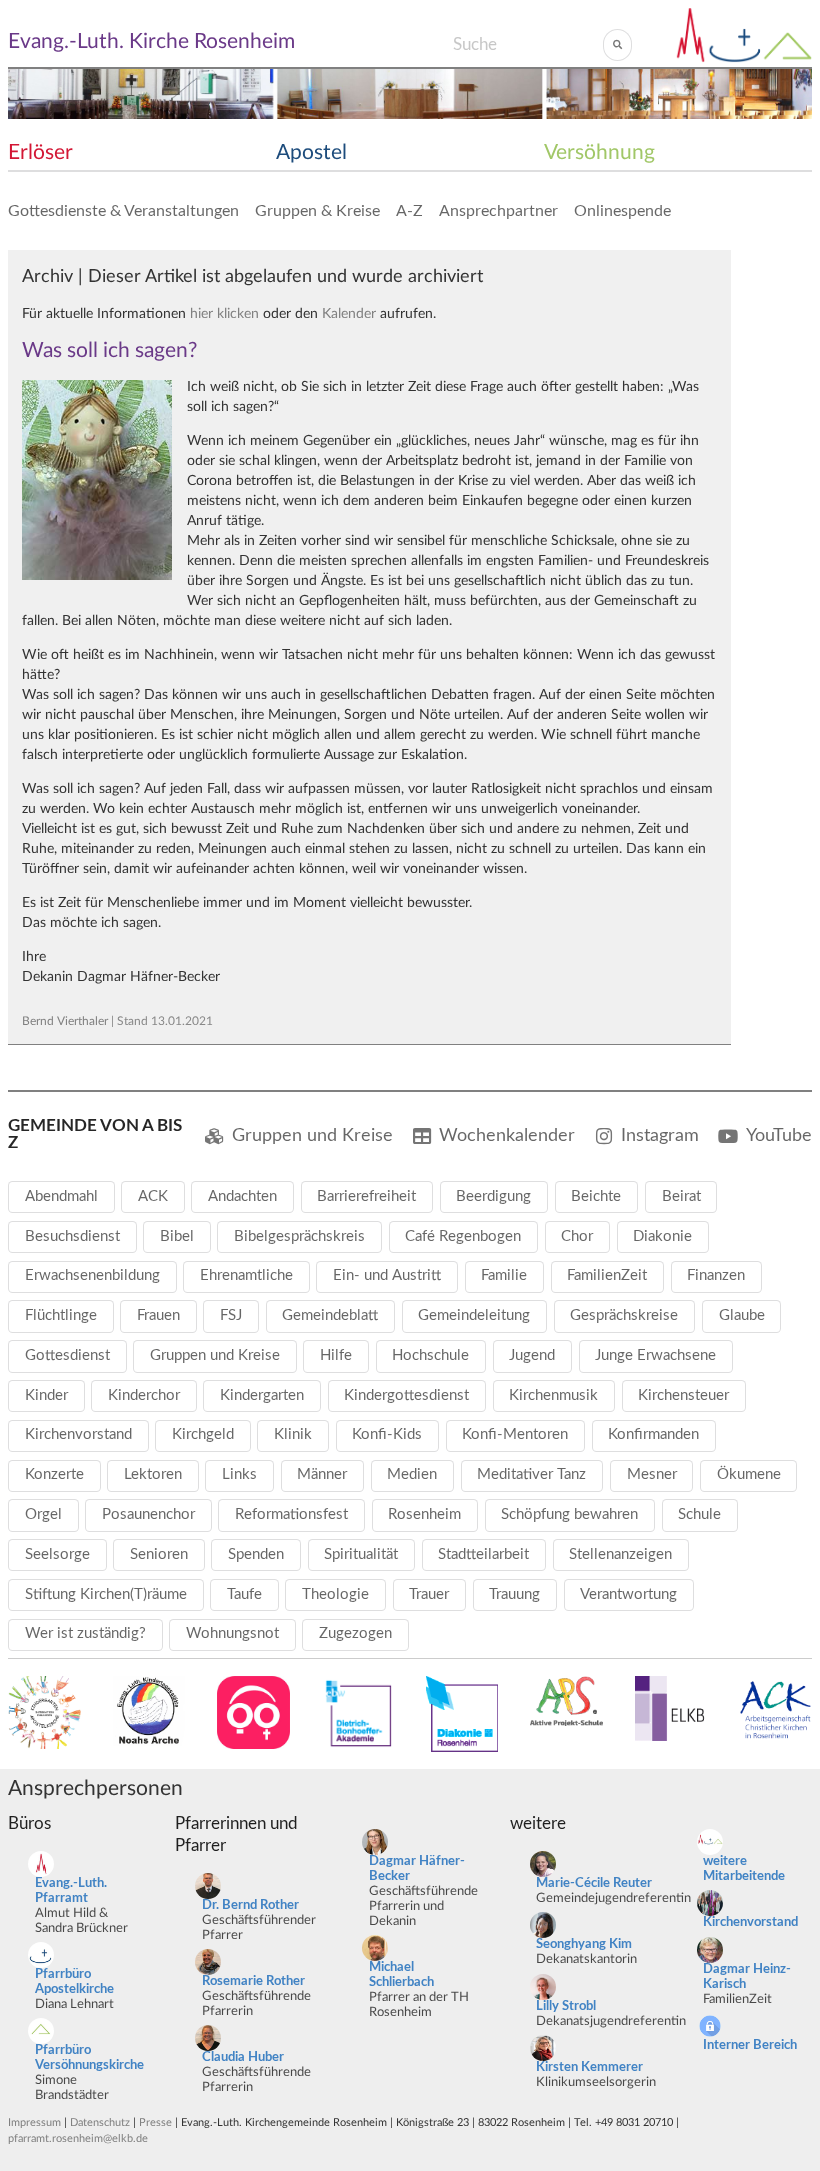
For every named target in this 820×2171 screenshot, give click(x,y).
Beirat (681, 1196)
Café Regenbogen (463, 1236)
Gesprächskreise (624, 1315)
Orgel (43, 1514)
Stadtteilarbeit (483, 1554)
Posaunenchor (148, 1514)
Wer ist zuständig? (85, 1633)
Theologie (335, 1594)
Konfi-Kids (387, 1434)
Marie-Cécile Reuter (594, 1883)
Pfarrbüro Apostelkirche (74, 1982)
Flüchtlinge (61, 1315)
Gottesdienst (67, 1355)
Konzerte (54, 1474)
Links (239, 1474)
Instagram (660, 1135)
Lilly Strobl (566, 2006)
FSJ (231, 1315)
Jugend (532, 1355)
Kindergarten (262, 1395)
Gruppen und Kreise (312, 1135)
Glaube (742, 1315)
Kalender (349, 314)
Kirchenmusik (553, 1395)
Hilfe (336, 1355)
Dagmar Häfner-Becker (417, 1869)
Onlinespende (622, 211)
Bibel (177, 1236)
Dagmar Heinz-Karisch (747, 1977)
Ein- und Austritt (387, 1275)
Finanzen (716, 1275)
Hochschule (430, 1355)
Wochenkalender (507, 1135)
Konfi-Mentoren (515, 1434)
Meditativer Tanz (531, 1474)
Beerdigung (493, 1196)
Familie (504, 1275)
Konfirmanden (653, 1434)
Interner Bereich (750, 2045)
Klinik (293, 1434)
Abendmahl (61, 1196)
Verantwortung (628, 1594)
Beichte (596, 1196)
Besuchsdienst (72, 1236)
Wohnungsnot (232, 1633)
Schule (699, 1514)
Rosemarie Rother (253, 1981)
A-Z (409, 211)
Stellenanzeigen (620, 1554)
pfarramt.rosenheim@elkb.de (78, 2138)
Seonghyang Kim (584, 1944)
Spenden (256, 1554)
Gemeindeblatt (330, 1315)
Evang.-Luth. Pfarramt (71, 1891)
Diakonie (662, 1236)
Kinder (46, 1395)
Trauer (429, 1594)
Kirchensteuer (683, 1395)
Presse (155, 2122)
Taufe (244, 1594)
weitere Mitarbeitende (744, 1869)
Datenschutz (100, 2122)
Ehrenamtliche (246, 1275)
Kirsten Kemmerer (589, 2067)
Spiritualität (361, 1554)
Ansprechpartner (498, 211)
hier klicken (224, 314)
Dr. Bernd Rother (250, 1905)
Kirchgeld (203, 1434)
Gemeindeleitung (474, 1315)
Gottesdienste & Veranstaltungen (123, 211)
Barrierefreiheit (366, 1196)
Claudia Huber (243, 2057)
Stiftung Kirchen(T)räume (106, 1594)
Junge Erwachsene (655, 1355)
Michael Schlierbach (401, 1975)
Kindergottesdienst (406, 1395)
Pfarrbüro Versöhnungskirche (89, 2058)
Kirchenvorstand (78, 1434)
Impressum (34, 2122)
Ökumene (749, 1474)
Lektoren (153, 1474)
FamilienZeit (607, 1275)
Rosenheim (424, 1514)
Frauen (158, 1315)
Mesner (652, 1474)
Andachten (242, 1196)
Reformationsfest (291, 1514)
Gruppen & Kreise (317, 211)
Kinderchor (144, 1395)
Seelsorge (57, 1554)
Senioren (159, 1554)
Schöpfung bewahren (569, 1514)
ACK (153, 1196)
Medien (412, 1474)
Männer (322, 1474)
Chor (577, 1236)
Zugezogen (355, 1633)
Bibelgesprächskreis (299, 1236)
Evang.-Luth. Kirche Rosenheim (151, 41)
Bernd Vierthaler (65, 1021)
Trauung (514, 1594)
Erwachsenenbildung (92, 1275)
